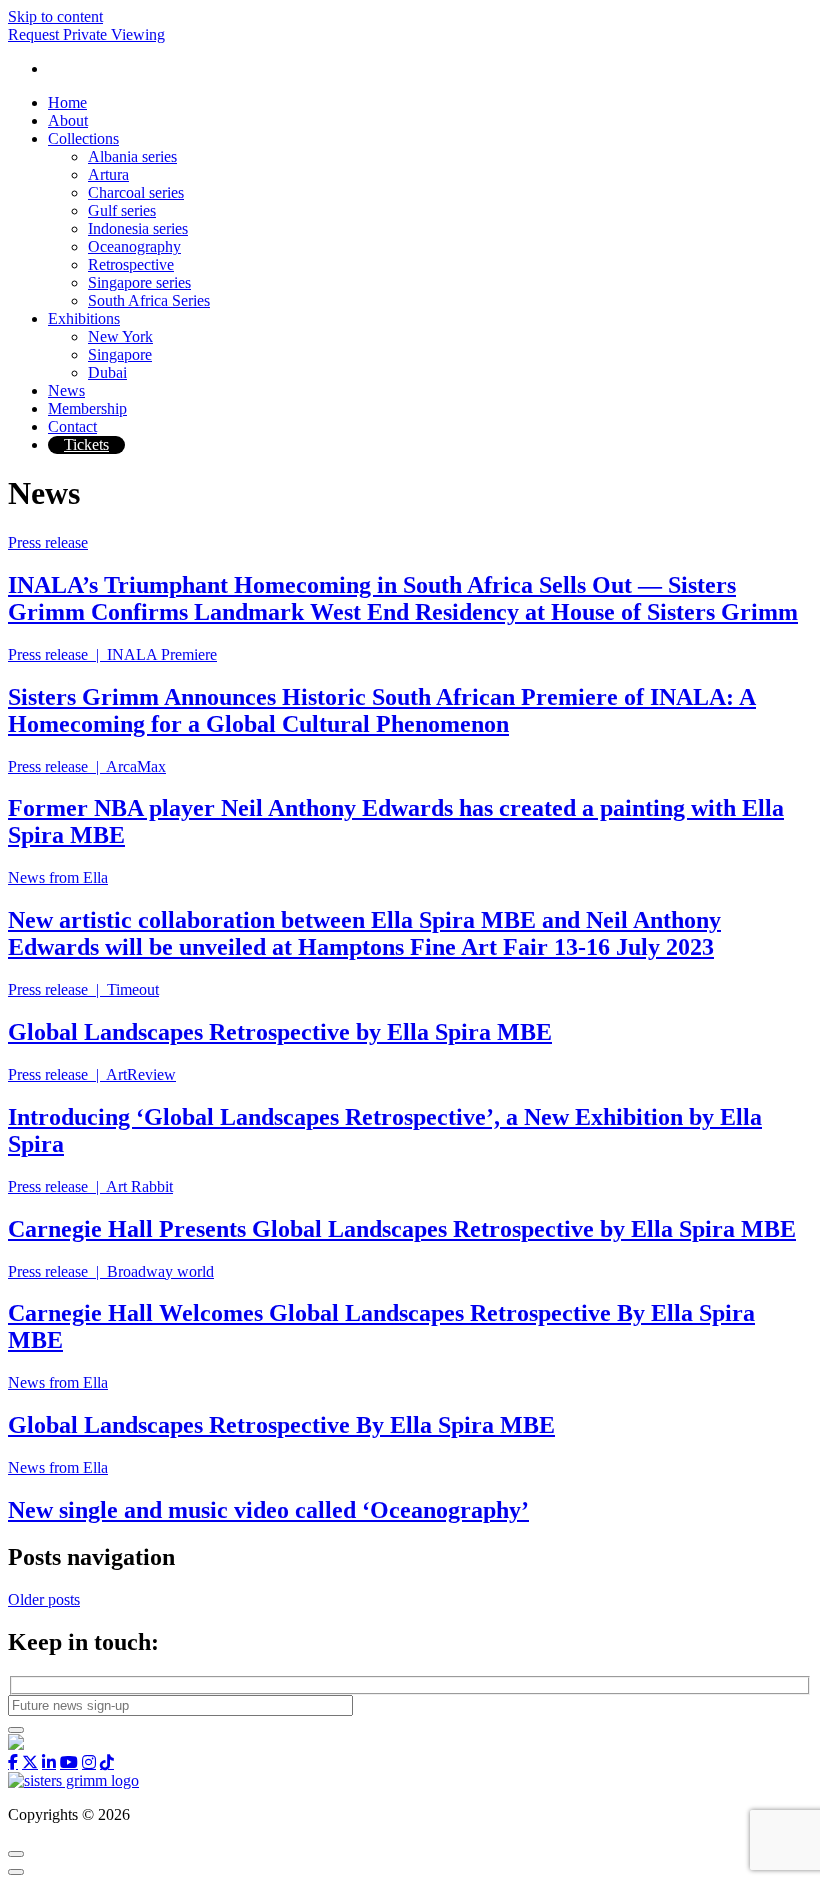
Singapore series (139, 282)
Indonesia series (138, 228)
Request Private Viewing (86, 34)
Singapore (120, 354)
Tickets (86, 444)
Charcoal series (136, 192)
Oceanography (134, 246)
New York (120, 336)
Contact (72, 426)
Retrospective (131, 264)
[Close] (16, 1854)
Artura (108, 174)
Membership (87, 408)
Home (67, 102)
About (68, 120)
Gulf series (122, 210)
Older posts (44, 1599)
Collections (83, 138)
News (66, 390)
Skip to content (55, 16)
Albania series (132, 156)
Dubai (107, 372)
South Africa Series (149, 300)
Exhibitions (84, 318)
